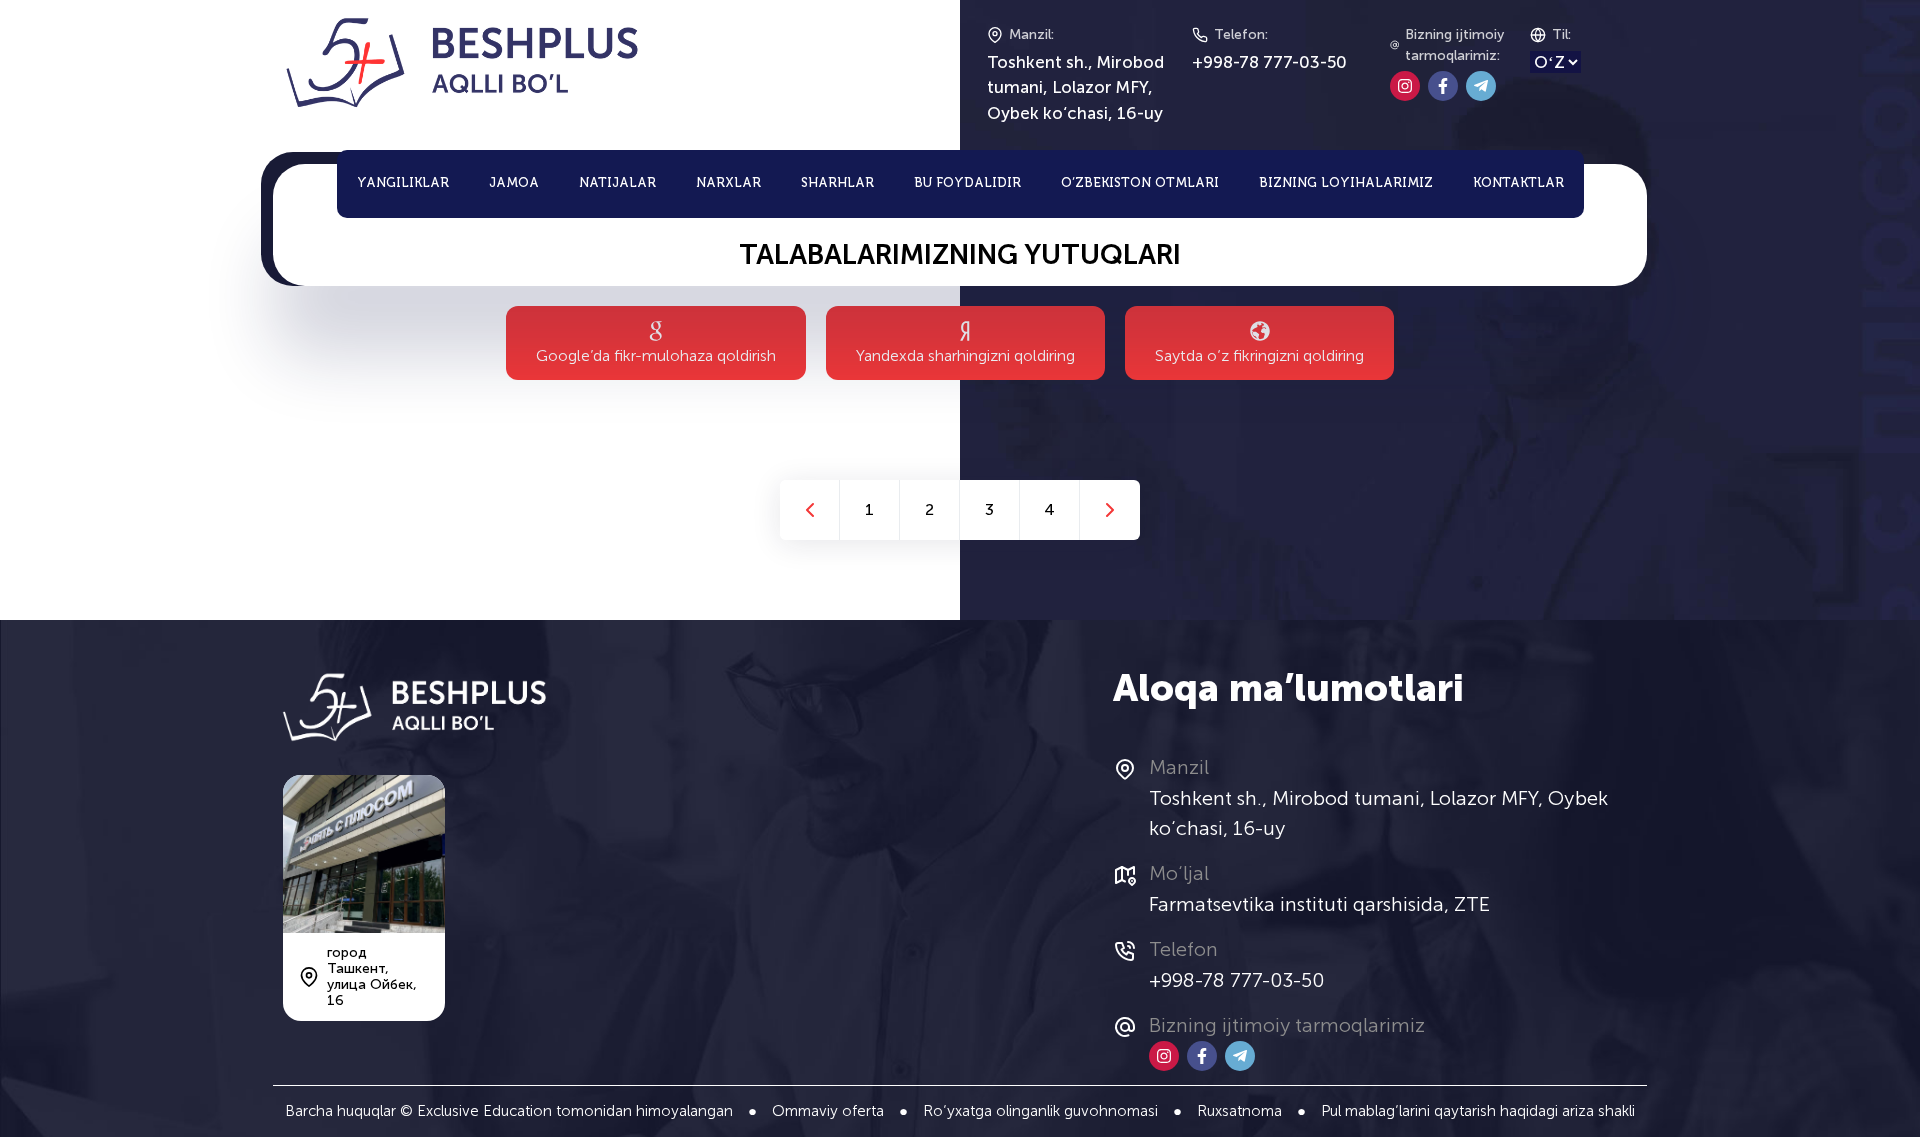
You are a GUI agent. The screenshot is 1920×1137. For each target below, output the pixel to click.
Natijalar (617, 183)
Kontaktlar (1518, 183)
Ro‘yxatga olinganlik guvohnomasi (1040, 1111)
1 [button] (869, 509)
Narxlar (728, 183)
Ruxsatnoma (1239, 1111)
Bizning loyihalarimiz (1346, 183)
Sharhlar (837, 183)
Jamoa (514, 183)
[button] (809, 510)
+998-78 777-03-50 (1269, 62)
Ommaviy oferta (828, 1111)
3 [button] (989, 509)
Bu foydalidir (967, 183)
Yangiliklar (403, 183)
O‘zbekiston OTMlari (1140, 183)
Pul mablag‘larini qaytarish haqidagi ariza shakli (1478, 1111)
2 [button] (929, 509)
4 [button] (1049, 509)
